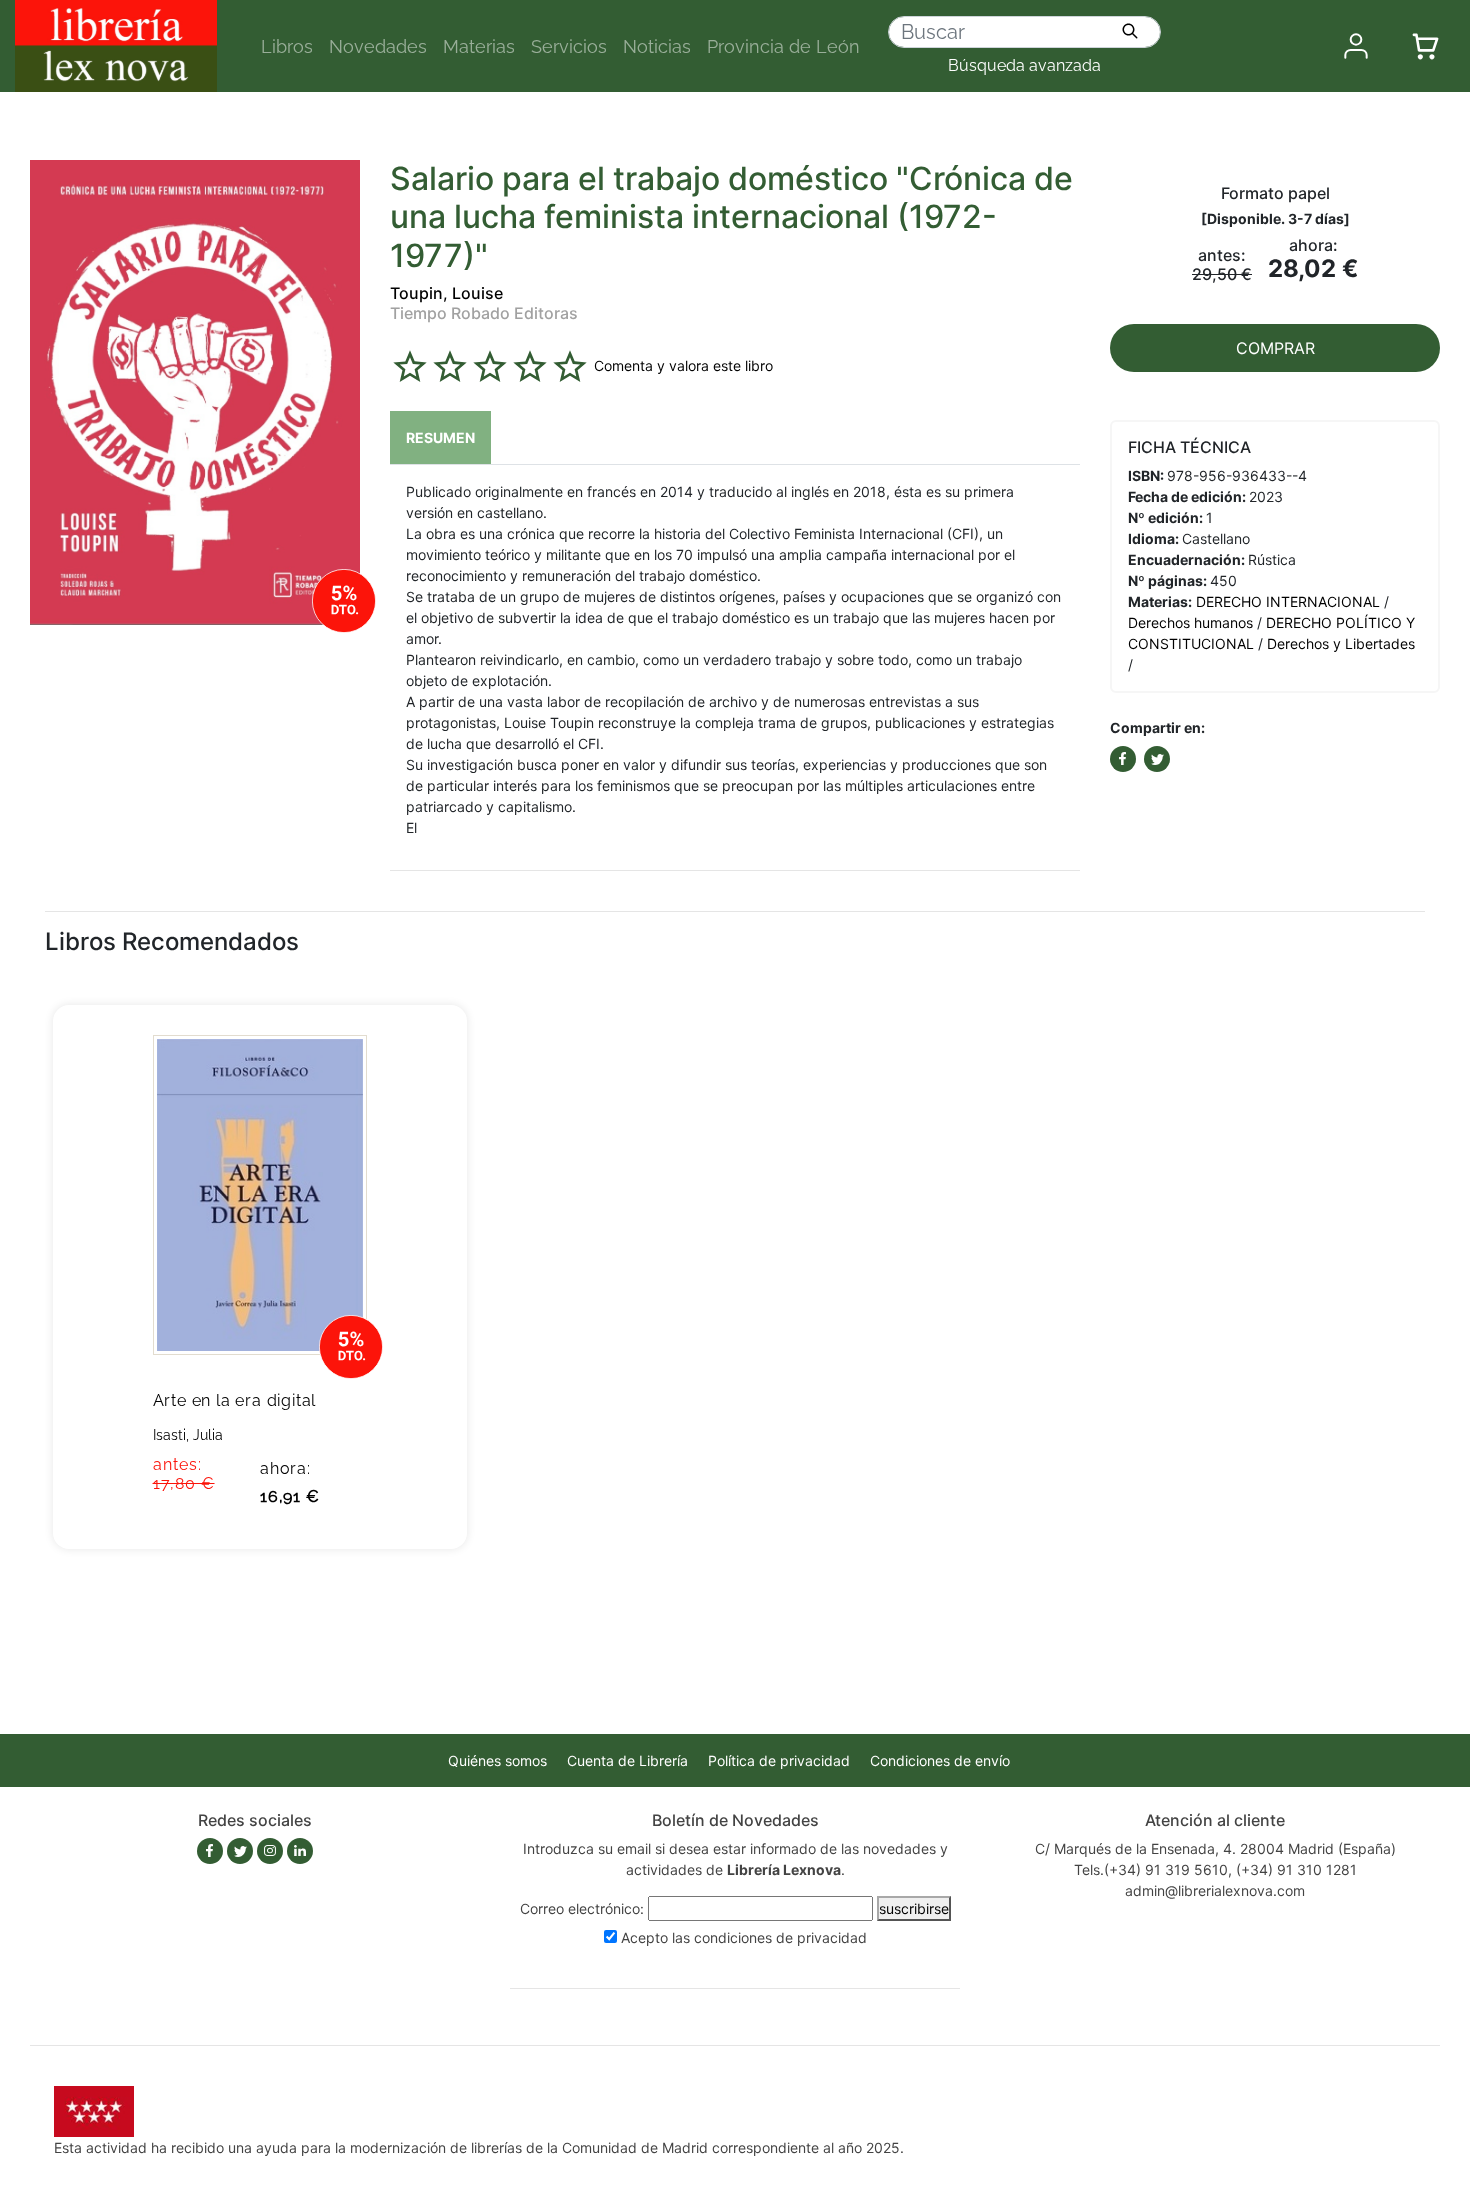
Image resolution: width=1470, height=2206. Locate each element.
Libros (287, 46)
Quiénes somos (497, 1760)
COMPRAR (1275, 348)
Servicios (569, 46)
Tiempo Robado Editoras (484, 313)
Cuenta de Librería (627, 1760)
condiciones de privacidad (780, 1937)
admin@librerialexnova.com (1215, 1890)
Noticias (657, 46)
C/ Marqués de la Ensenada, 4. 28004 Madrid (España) (1215, 1848)
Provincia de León (783, 46)
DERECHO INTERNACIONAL (1288, 601)
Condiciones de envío (940, 1760)
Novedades (378, 46)
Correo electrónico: (582, 1908)
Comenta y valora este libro (683, 365)
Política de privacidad (779, 1760)
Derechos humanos (1190, 622)
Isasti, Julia (188, 1435)
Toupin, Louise (446, 293)
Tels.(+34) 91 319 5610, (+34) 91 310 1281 (1215, 1869)
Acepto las (744, 1937)
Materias (479, 46)
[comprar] (421, 1051)
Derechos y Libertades (1341, 643)
